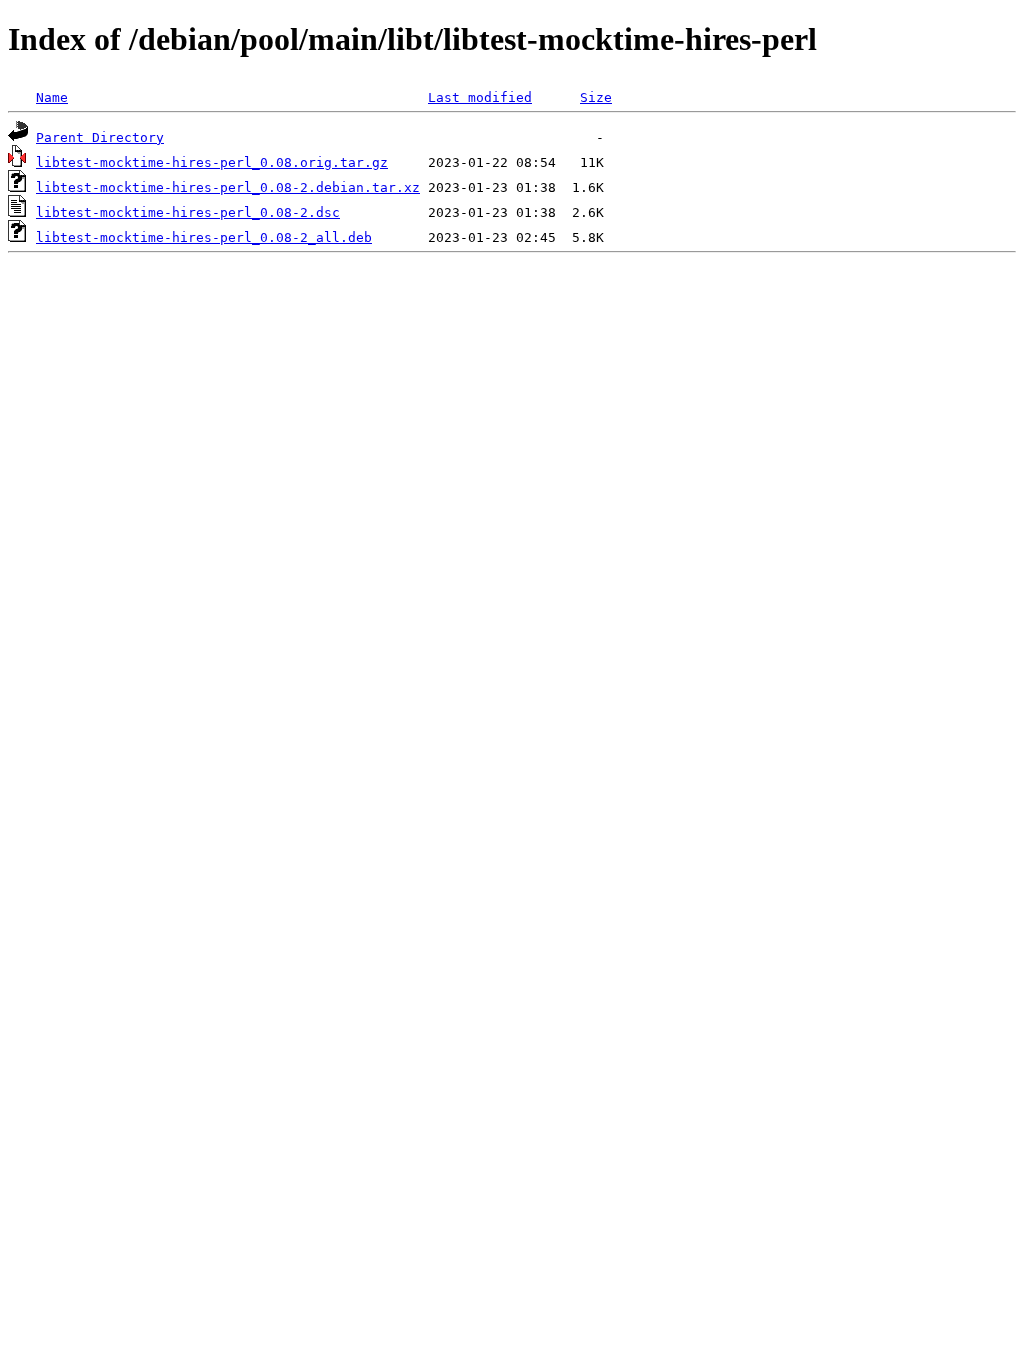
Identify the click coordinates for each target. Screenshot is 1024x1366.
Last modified (480, 97)
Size (596, 97)
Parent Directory (100, 137)
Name (52, 97)
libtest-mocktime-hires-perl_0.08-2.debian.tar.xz (228, 187)
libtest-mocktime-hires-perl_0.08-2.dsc (188, 212)
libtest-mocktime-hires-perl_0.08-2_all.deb (204, 237)
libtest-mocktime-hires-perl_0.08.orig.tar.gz (212, 162)
